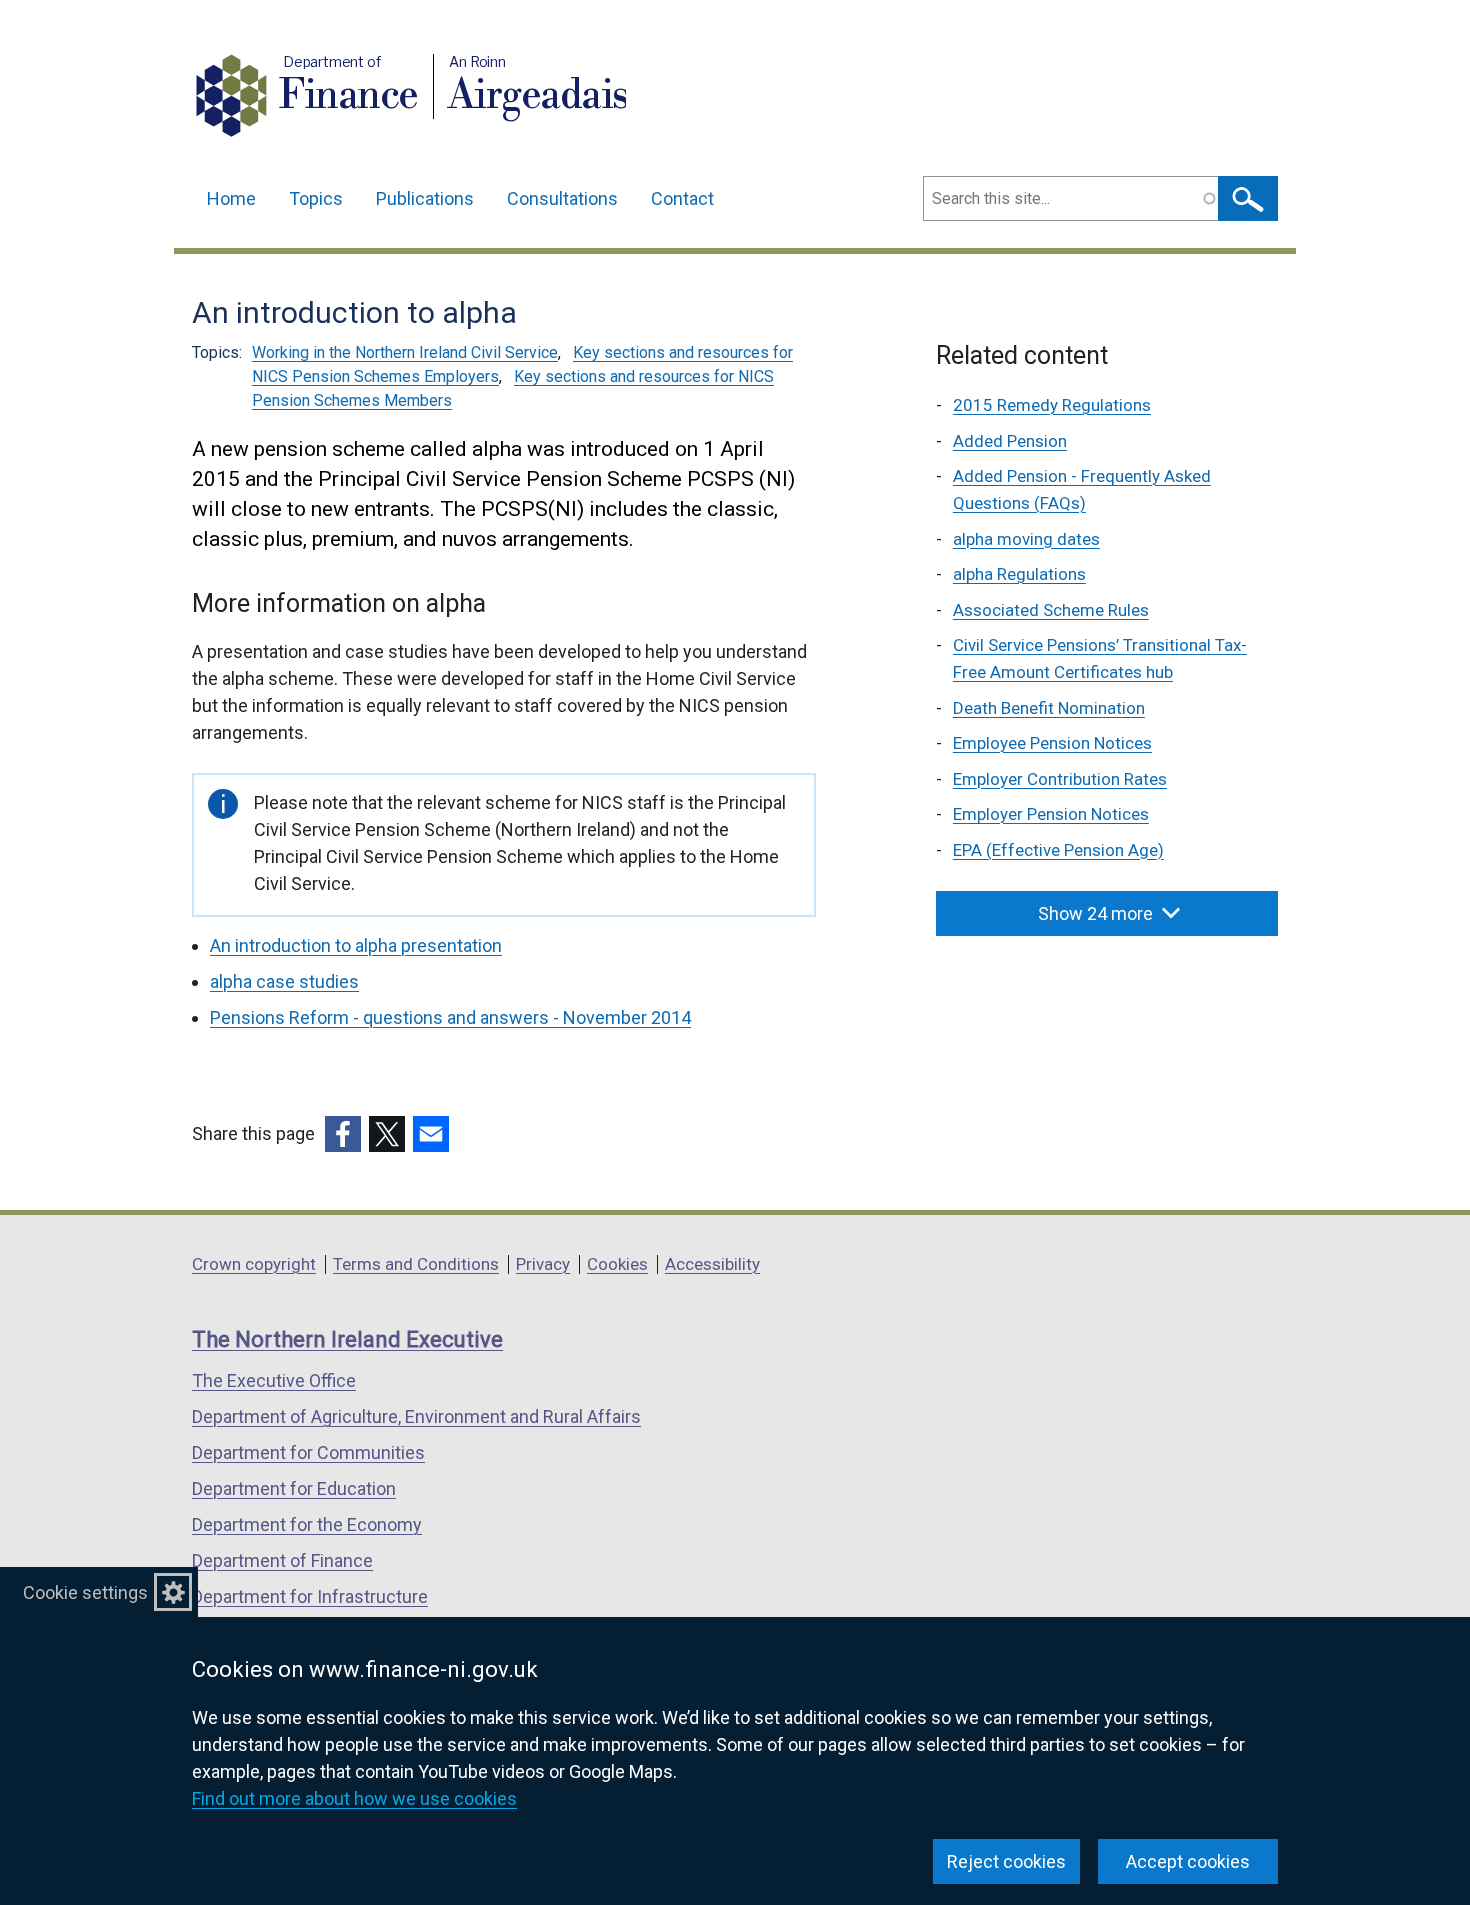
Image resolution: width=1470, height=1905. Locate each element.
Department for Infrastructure (310, 1596)
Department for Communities (308, 1452)
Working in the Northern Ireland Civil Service (405, 352)
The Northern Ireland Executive (347, 1339)
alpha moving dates (1026, 539)
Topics (316, 198)
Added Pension (1010, 441)
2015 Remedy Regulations (1052, 405)
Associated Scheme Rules (1051, 610)
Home (231, 198)
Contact (682, 198)
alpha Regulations (1019, 574)
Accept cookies (1188, 1861)
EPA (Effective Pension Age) (1058, 850)
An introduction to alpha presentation (356, 945)
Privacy (543, 1264)
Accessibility (712, 1264)
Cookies (617, 1264)
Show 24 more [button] (1095, 913)
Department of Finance (282, 1560)
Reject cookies (1006, 1861)
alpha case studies (284, 981)
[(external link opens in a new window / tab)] (343, 1134)
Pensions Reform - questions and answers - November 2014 (450, 1017)
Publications (425, 198)
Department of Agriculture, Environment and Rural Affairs (416, 1416)
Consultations (562, 198)
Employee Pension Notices (1052, 743)
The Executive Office (274, 1380)
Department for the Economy (307, 1524)
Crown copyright (254, 1264)
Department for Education (294, 1488)
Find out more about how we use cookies (354, 1798)
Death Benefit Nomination (1049, 708)
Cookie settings (85, 1592)
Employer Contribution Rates (1060, 779)
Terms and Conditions (416, 1264)
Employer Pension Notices (1051, 814)
